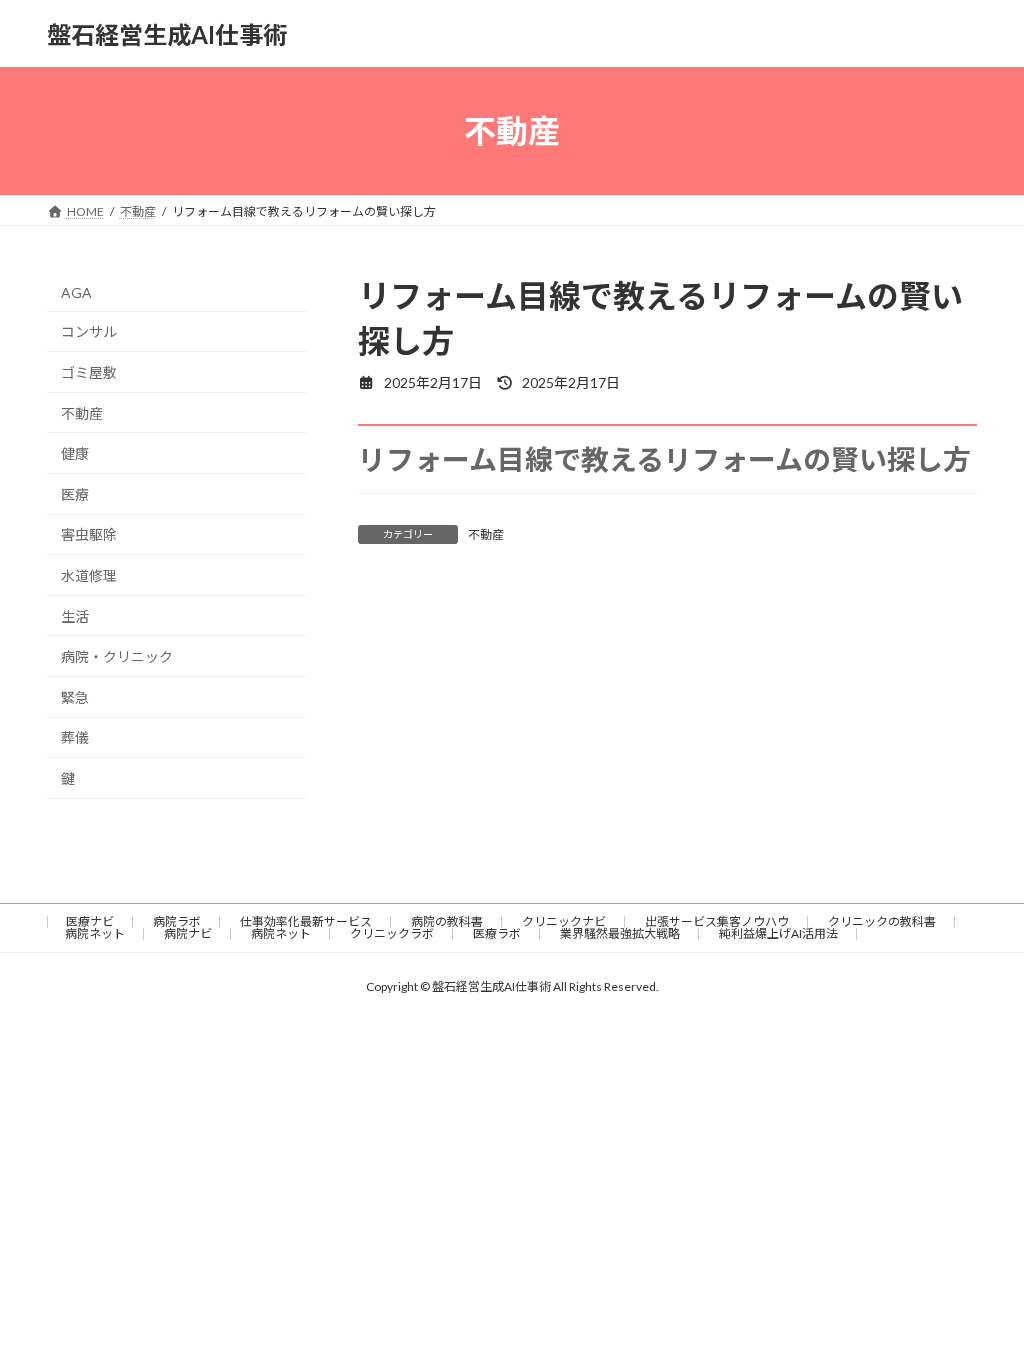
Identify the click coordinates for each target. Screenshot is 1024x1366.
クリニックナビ (564, 921)
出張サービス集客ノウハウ (717, 921)
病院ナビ (188, 933)
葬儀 (75, 738)
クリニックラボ (392, 933)
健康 (75, 453)
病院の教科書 (447, 921)
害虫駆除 (89, 535)
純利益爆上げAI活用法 (778, 933)
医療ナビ (90, 921)
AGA (76, 292)
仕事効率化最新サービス (306, 921)
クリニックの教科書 (882, 921)
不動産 (486, 534)
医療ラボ (497, 933)
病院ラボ (177, 921)
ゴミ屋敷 (89, 372)
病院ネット (95, 933)
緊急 (75, 697)
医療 (75, 494)
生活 (75, 616)
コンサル (89, 332)
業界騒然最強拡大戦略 (620, 933)
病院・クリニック (117, 656)
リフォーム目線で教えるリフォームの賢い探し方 (664, 459)
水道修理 (89, 575)
